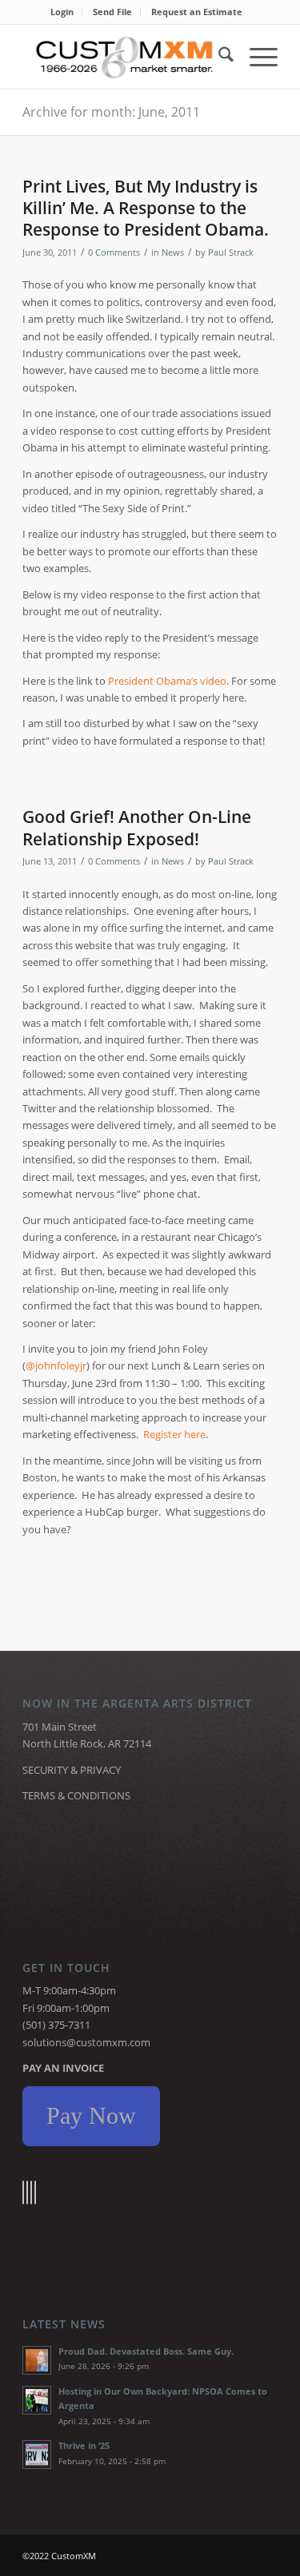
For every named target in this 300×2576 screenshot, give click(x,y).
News (173, 252)
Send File (112, 12)
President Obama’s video (167, 681)
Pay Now (91, 2115)
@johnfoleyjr (56, 1366)
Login (62, 12)
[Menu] (256, 57)
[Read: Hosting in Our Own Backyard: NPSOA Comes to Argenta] (37, 2400)
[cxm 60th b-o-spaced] (124, 57)
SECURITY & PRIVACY (72, 1770)
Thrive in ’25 (84, 2445)
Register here (174, 1434)
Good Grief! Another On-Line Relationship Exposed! (137, 827)
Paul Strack (231, 252)
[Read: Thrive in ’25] (37, 2455)
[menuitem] (62, 12)
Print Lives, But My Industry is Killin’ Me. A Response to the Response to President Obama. (146, 208)
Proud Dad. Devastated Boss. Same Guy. (146, 2351)
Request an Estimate (197, 12)
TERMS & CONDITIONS (76, 1795)
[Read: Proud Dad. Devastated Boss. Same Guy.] (37, 2360)
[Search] (218, 57)
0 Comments (114, 252)
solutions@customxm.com (86, 2042)
